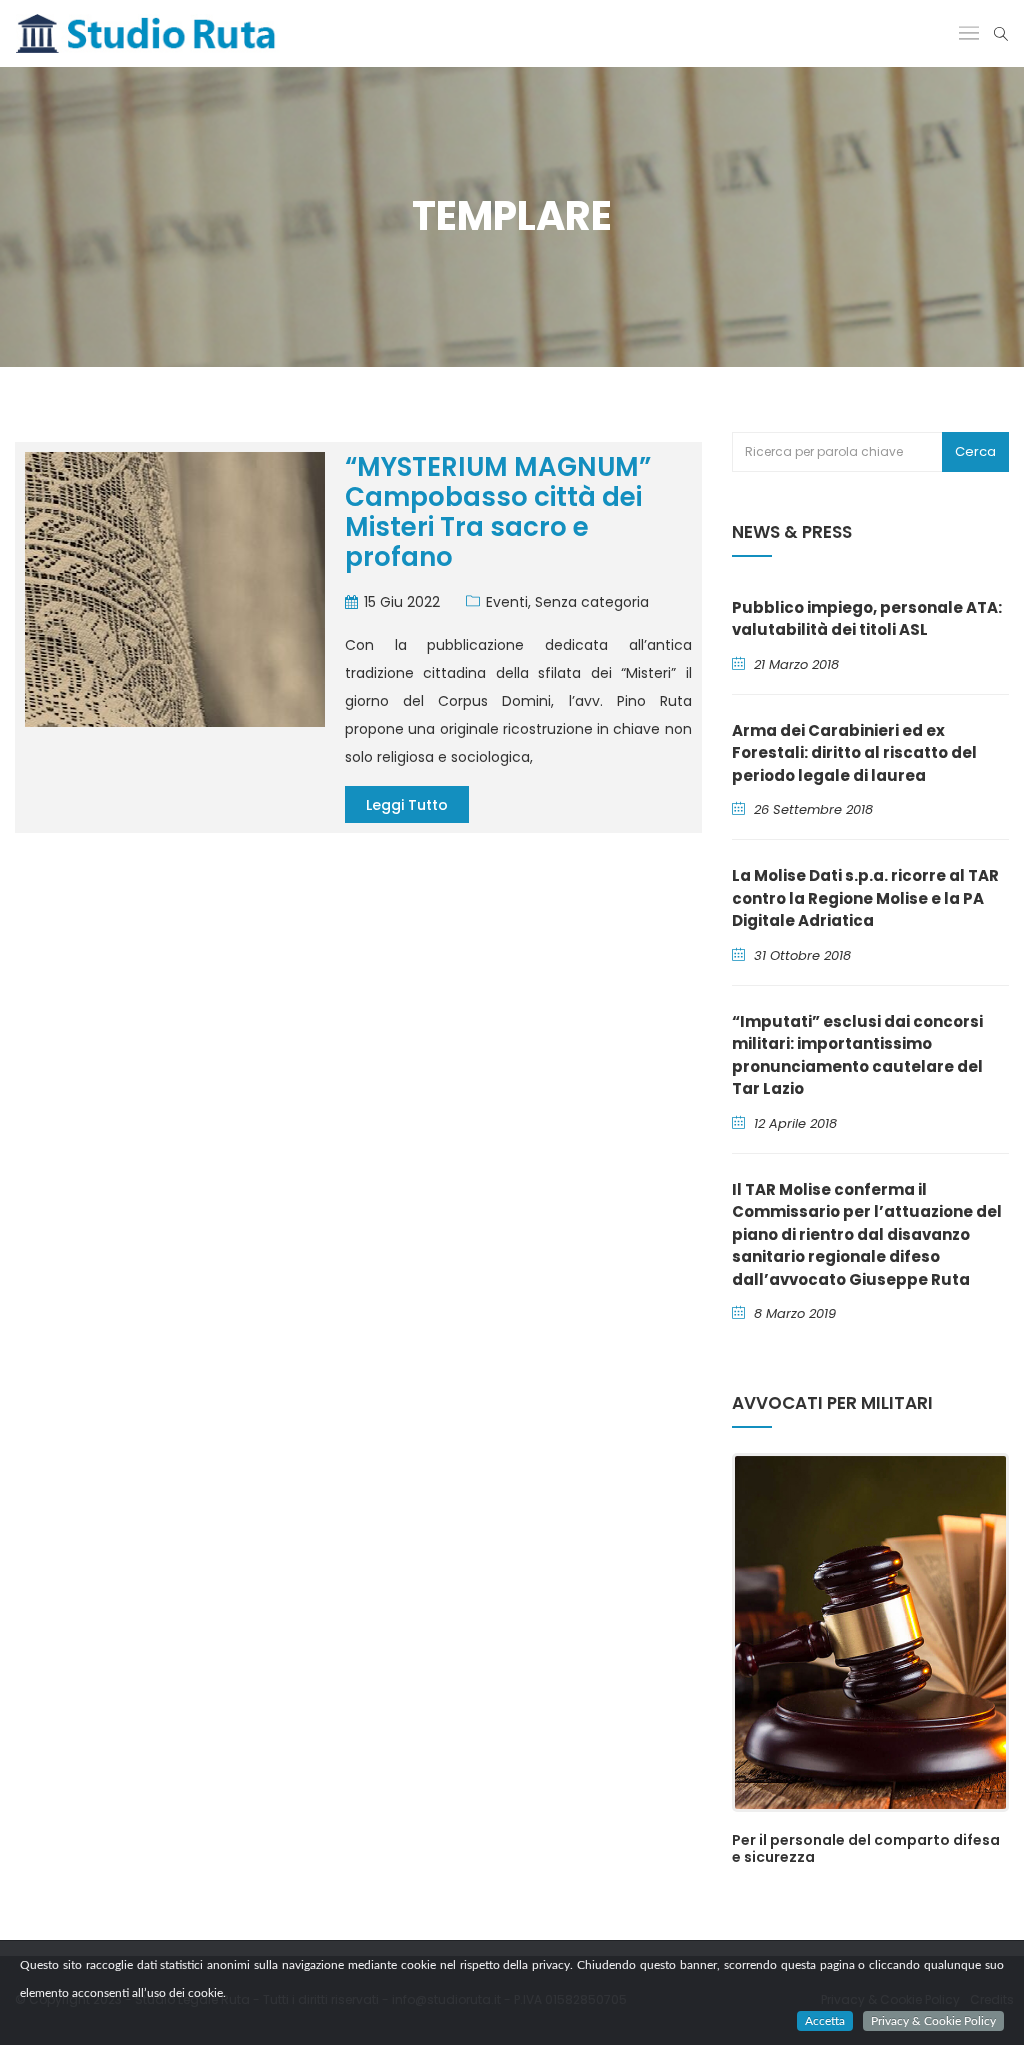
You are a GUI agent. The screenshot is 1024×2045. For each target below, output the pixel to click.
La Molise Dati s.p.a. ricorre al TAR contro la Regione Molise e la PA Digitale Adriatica (865, 898)
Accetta (825, 2021)
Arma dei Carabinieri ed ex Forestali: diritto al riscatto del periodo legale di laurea (854, 753)
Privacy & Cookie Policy (933, 2021)
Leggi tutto (407, 805)
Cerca (975, 451)
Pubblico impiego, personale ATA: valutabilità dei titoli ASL (867, 619)
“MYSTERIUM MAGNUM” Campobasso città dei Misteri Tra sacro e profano (498, 512)
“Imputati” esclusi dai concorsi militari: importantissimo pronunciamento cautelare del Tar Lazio (857, 1055)
